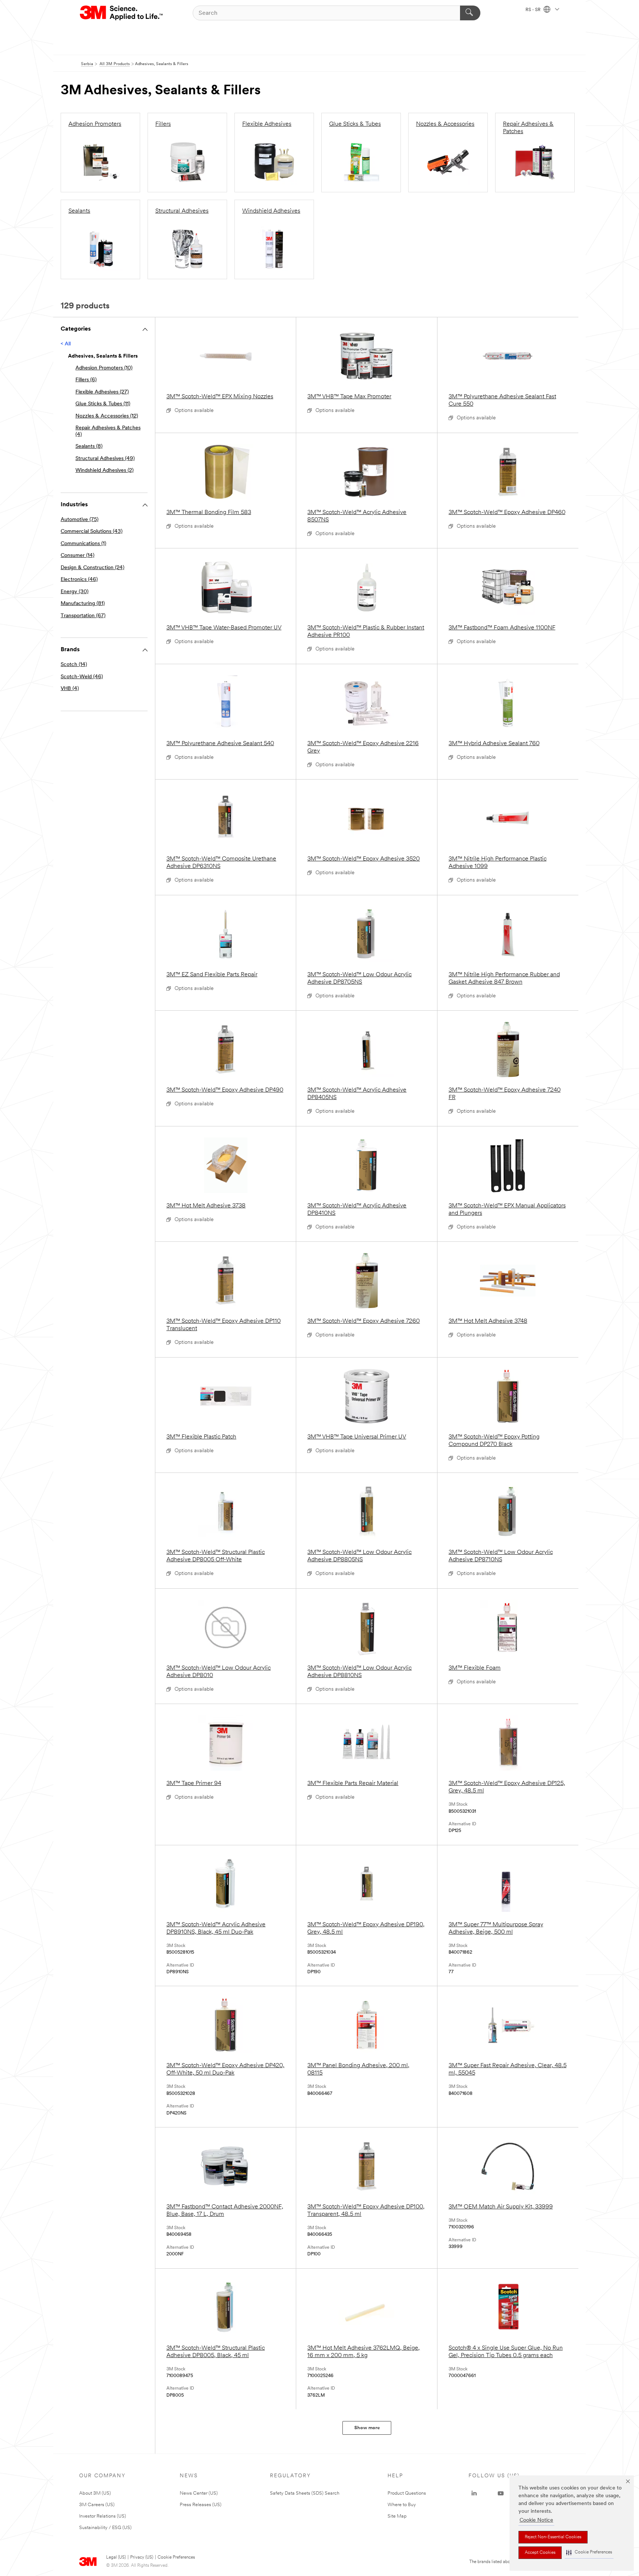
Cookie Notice (536, 2520)
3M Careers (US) (97, 2505)
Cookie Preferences (176, 2558)
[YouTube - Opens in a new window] (501, 2494)
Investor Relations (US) (103, 2516)
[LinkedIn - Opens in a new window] (474, 2494)
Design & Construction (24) (92, 568)
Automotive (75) (80, 520)
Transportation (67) (83, 616)
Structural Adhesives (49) (105, 459)
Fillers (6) (86, 380)
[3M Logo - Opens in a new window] (122, 13)
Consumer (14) (77, 556)
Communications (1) (83, 544)
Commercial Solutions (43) (92, 532)
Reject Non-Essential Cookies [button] (553, 2537)
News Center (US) (199, 2493)
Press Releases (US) (201, 2505)
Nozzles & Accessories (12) (107, 416)
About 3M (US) (95, 2493)
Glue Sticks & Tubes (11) (103, 404)
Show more (367, 2428)
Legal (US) (116, 2558)
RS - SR (534, 10)
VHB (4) (70, 689)
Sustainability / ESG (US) (105, 2528)
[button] (589, 2553)
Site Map (397, 2516)
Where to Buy (402, 2505)
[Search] (470, 13)
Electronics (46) (79, 580)
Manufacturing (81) (83, 604)
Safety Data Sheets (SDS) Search (305, 2493)
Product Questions (407, 2493)
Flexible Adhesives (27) (102, 392)
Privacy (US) (142, 2558)
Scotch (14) (74, 665)
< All (66, 344)
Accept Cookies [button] (540, 2553)
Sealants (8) (89, 447)
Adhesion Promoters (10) (104, 368)
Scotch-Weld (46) (82, 677)
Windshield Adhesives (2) (104, 471)
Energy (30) (75, 592)
